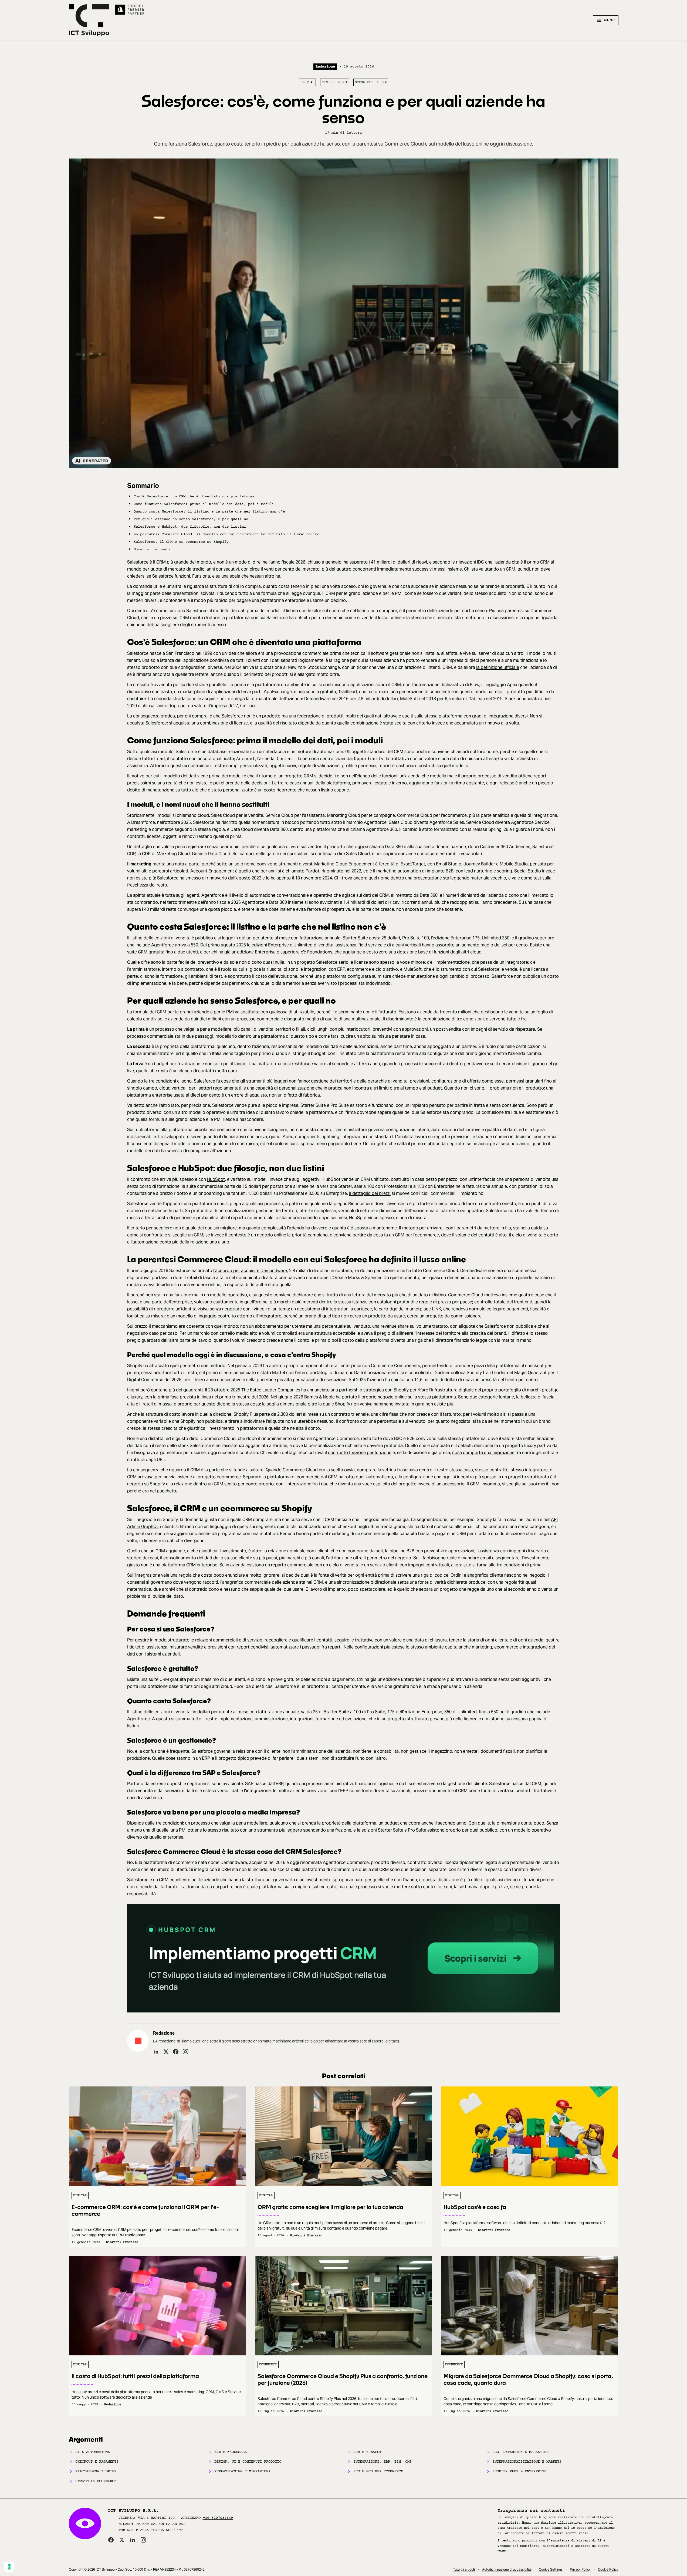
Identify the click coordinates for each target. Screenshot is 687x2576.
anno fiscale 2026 (288, 562)
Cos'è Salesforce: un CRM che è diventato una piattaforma (194, 496)
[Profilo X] (166, 2052)
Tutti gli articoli (464, 2569)
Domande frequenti (152, 549)
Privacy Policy (580, 2569)
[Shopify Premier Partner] (130, 10)
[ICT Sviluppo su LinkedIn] (133, 2540)
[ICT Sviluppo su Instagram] (143, 2540)
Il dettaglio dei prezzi (370, 1193)
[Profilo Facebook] (176, 2052)
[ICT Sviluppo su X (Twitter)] (122, 2540)
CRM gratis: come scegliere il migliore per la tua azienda (330, 2207)
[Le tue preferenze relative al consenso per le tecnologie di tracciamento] (9, 2567)
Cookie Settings (551, 2569)
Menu (610, 20)
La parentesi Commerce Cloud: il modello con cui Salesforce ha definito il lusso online (226, 534)
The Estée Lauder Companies (271, 1390)
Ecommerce (268, 2365)
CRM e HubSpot (335, 82)
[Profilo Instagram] (185, 2052)
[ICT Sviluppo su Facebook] (111, 2540)
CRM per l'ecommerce (417, 1235)
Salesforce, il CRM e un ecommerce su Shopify (181, 542)
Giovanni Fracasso (122, 2242)
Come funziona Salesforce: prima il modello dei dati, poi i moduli (204, 504)
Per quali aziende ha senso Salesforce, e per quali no (191, 519)
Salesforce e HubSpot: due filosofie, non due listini (190, 527)
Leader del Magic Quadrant (519, 1373)
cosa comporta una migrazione (483, 1453)
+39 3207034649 (218, 2518)
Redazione (325, 67)
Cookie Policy (608, 2569)
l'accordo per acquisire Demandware (250, 1271)
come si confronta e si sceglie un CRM (165, 1235)
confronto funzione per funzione (360, 1453)
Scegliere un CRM (371, 82)
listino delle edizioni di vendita (160, 938)
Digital (307, 82)
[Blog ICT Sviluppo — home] (89, 20)
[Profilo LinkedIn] (156, 2052)
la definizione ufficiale (498, 667)
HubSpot (216, 1179)
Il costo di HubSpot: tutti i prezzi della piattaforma (135, 2376)
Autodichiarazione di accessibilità (507, 2569)
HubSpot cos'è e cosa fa (475, 2207)
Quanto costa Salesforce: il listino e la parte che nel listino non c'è (209, 512)
